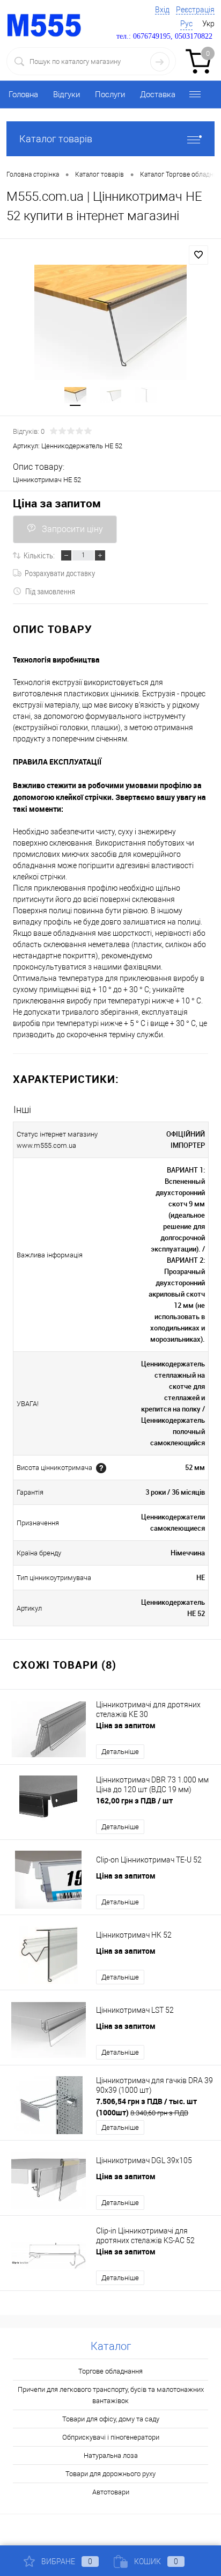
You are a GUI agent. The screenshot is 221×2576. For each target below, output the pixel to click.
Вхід (162, 10)
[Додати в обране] (198, 255)
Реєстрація (195, 10)
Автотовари (111, 2492)
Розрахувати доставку (60, 573)
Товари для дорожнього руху (110, 2474)
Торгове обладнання (110, 2371)
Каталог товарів (56, 139)
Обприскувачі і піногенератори (111, 2437)
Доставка (158, 94)
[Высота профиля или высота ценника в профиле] (101, 1468)
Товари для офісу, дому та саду (111, 2419)
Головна (23, 94)
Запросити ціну (72, 529)
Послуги (110, 94)
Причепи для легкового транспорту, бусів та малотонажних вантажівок (111, 2395)
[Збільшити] (110, 322)
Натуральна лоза (111, 2455)
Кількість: (39, 555)
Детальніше (120, 1752)
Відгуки (67, 94)
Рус (186, 24)
